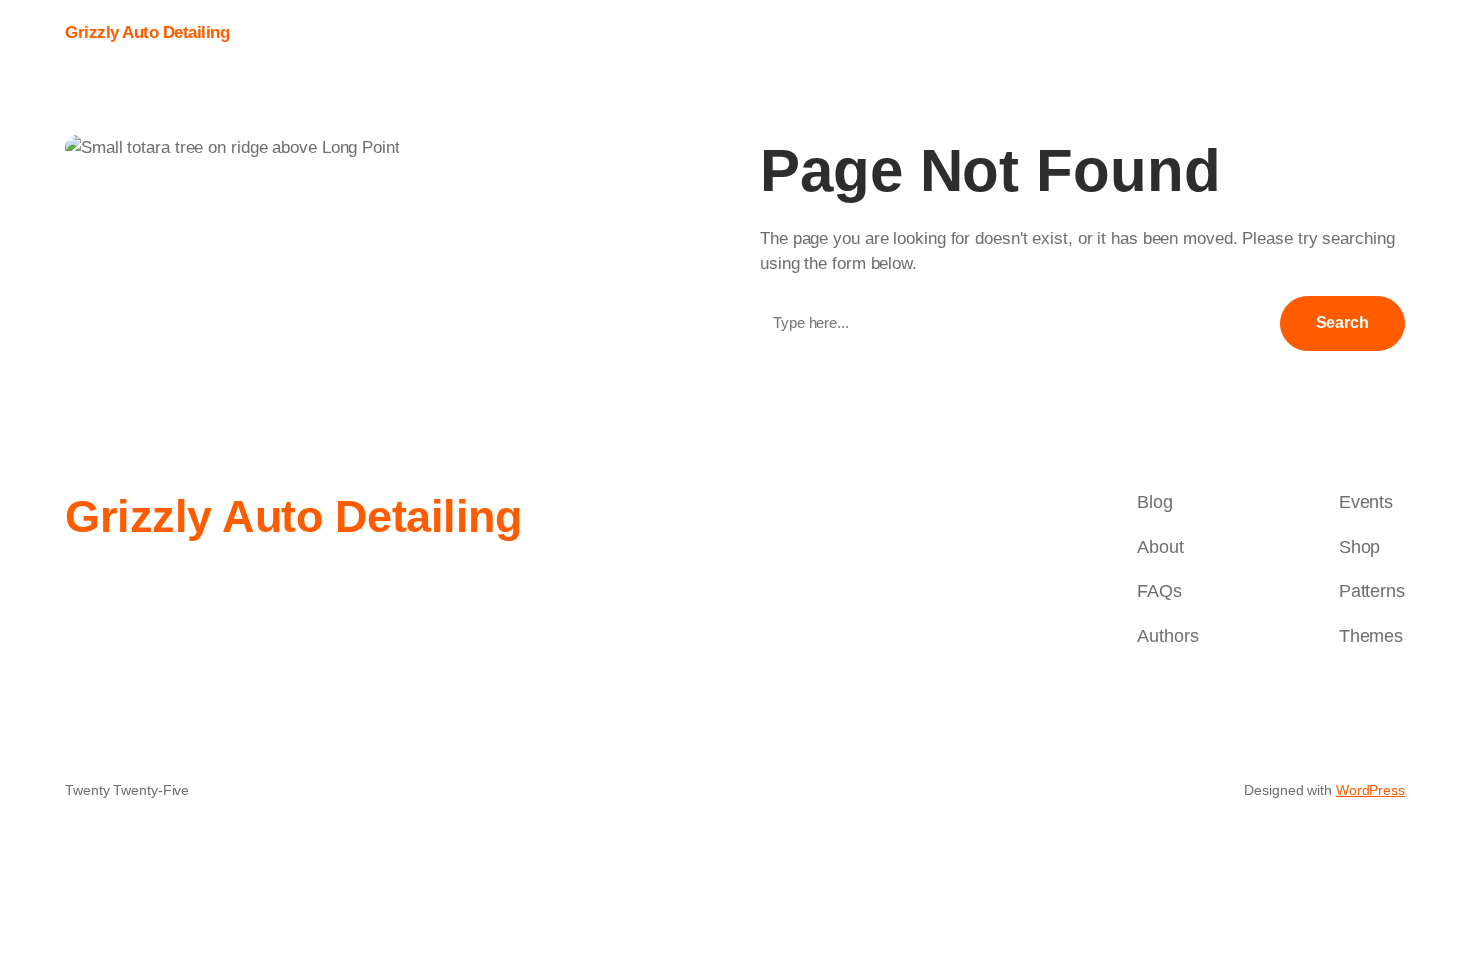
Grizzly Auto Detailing (147, 32)
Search (1342, 322)
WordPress (1370, 790)
